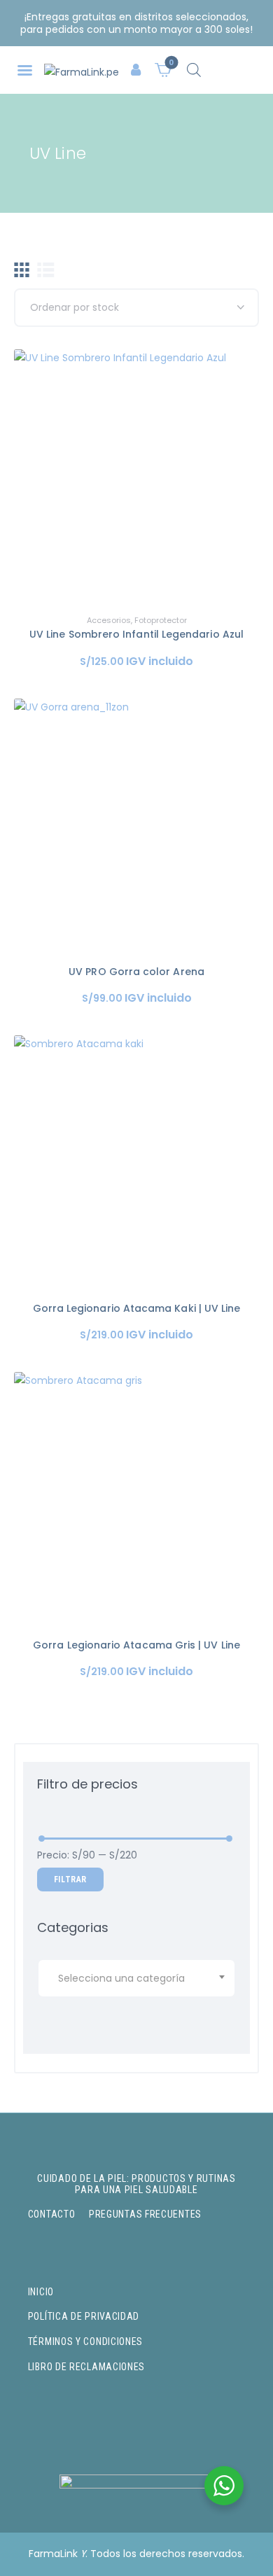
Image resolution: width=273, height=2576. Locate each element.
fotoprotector (161, 620)
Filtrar (70, 1879)
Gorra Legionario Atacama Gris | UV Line (136, 1645)
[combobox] (136, 1978)
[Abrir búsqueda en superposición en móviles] (194, 70)
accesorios (109, 620)
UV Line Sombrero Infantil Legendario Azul (136, 634)
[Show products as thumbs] (22, 270)
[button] (25, 70)
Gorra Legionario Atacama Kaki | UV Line (137, 1308)
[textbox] (139, 1978)
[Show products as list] (46, 270)
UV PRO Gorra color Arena (136, 972)
